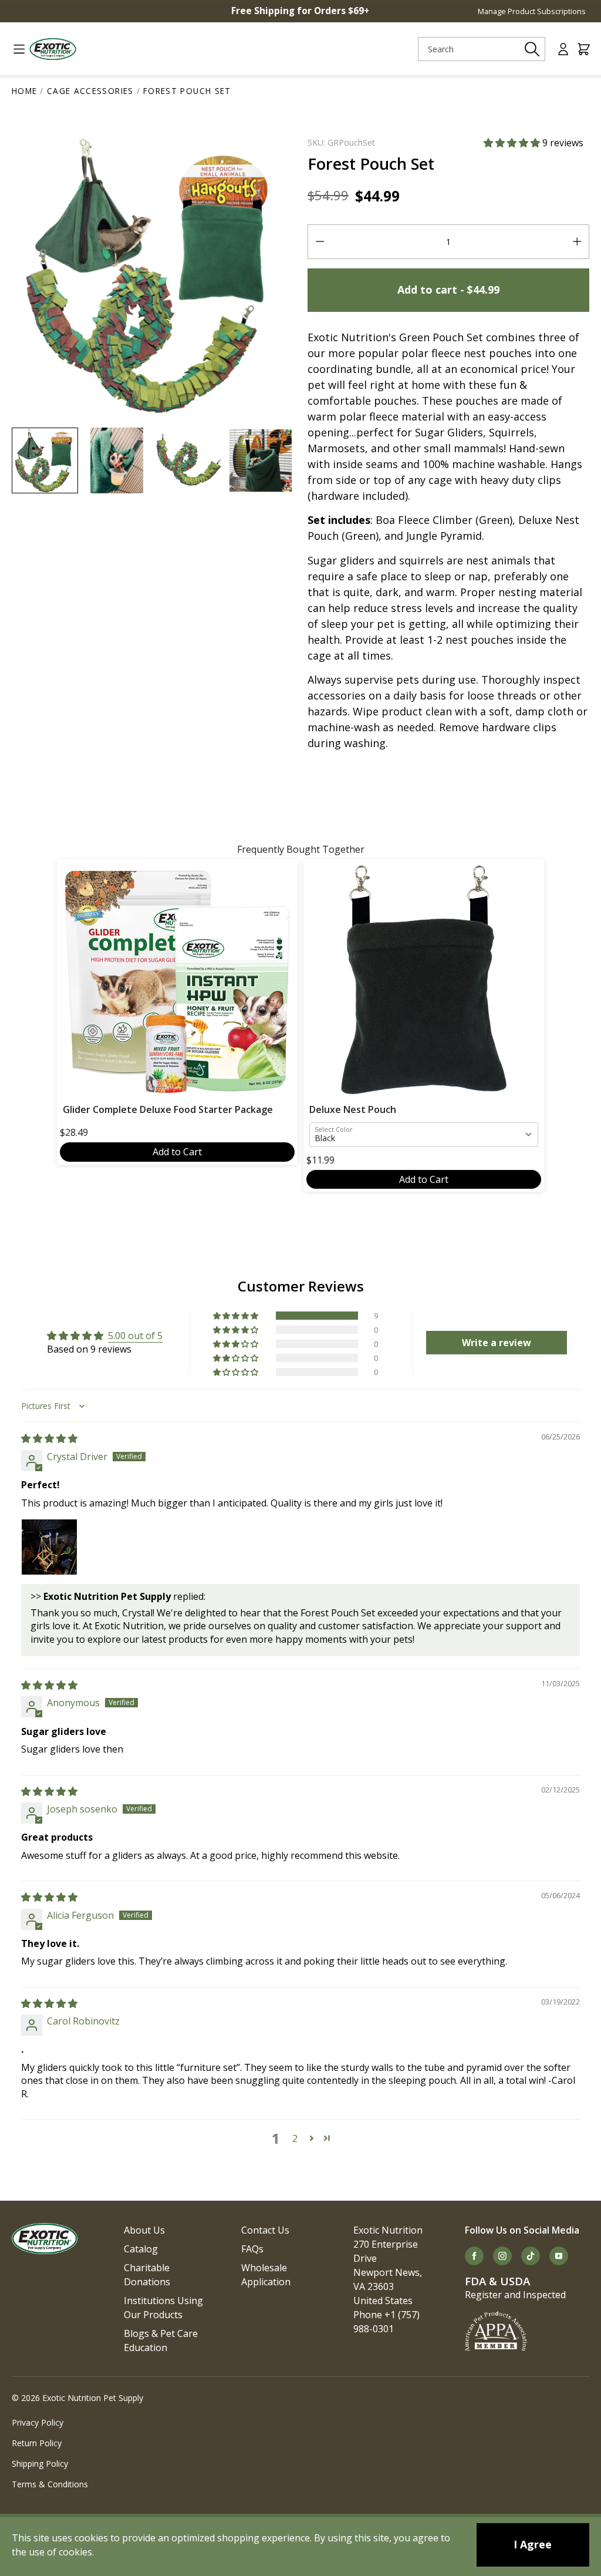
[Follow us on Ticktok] (531, 2256)
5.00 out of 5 (135, 1336)
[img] (49, 1438)
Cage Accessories (90, 91)
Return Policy (37, 2443)
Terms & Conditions (50, 2484)
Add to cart (448, 290)
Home (24, 91)
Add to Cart (177, 1152)
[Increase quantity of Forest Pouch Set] (577, 242)
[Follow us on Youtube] (559, 2256)
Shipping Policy (40, 2464)
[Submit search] (532, 49)
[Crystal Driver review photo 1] (49, 1547)
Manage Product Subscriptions (532, 11)
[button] (513, 143)
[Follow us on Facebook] (474, 2256)
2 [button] (295, 2138)
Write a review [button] (497, 1343)
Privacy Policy (38, 2422)
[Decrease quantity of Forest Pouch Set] (320, 242)
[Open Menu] (14, 49)
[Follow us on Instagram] (502, 2256)
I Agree (533, 2544)
